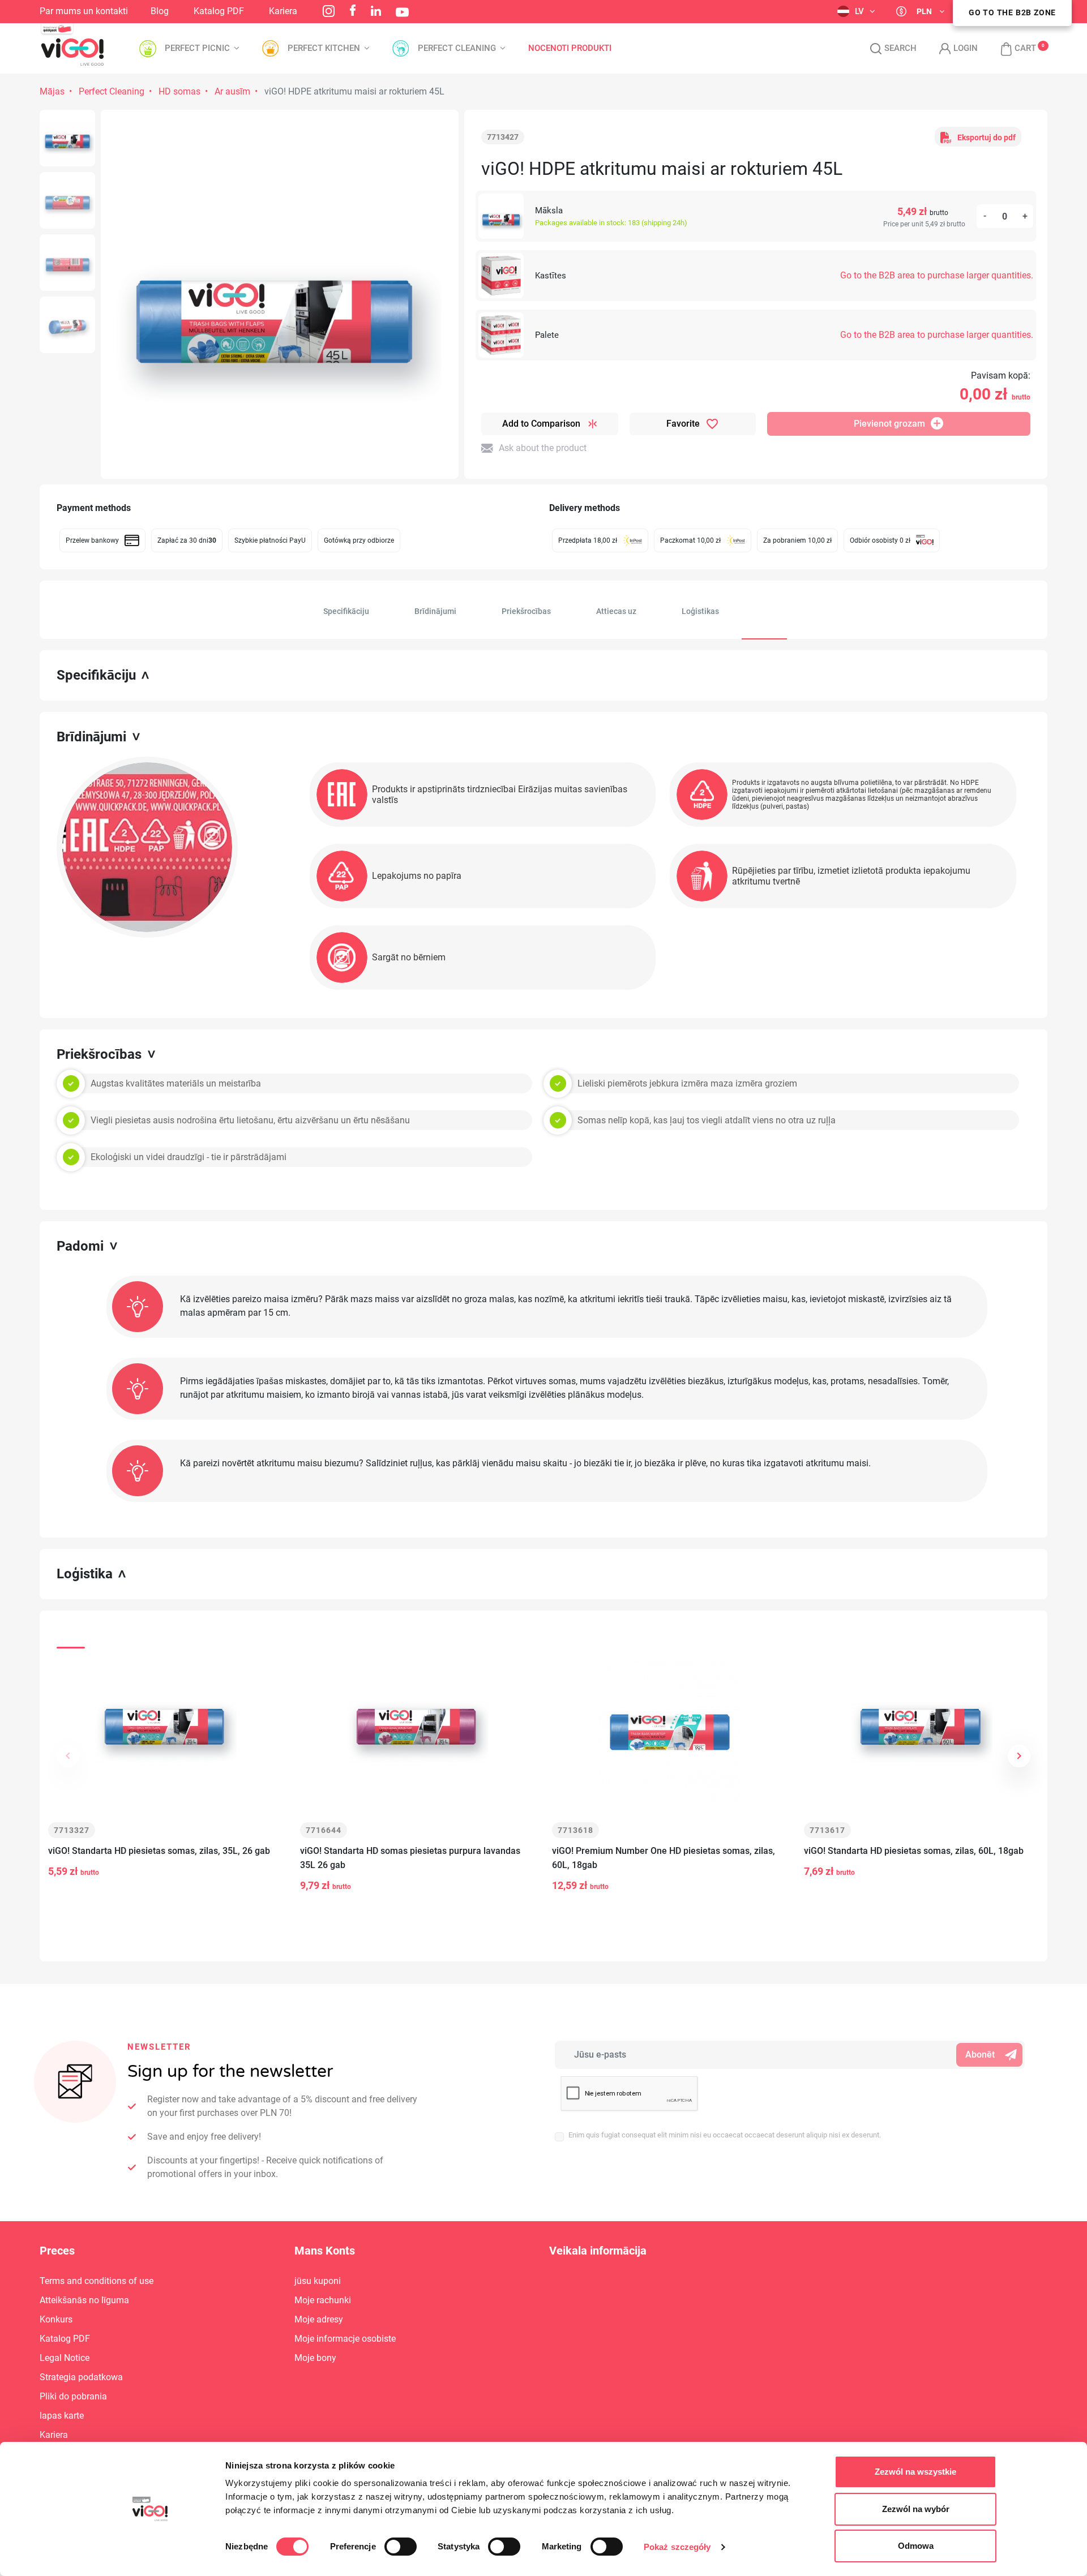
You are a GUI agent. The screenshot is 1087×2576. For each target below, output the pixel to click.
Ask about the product (543, 448)
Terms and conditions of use (97, 2281)
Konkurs (56, 2319)
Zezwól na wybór (916, 2509)
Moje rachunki (323, 2300)
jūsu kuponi (318, 2281)
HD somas (179, 91)
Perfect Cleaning (112, 91)
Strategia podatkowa (81, 2377)
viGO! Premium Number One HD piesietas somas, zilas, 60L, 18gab (664, 1858)
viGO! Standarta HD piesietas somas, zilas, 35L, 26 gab (159, 1851)
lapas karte (62, 2416)
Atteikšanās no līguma (84, 2300)
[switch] (401, 2547)
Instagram (329, 11)
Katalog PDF (219, 11)
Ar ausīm (232, 91)
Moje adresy (319, 2319)
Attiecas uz (616, 611)
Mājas (52, 91)
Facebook (353, 10)
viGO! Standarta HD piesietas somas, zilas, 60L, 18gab (914, 1851)
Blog (160, 11)
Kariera (283, 11)
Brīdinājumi (435, 611)
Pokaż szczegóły (677, 2547)
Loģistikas (700, 611)
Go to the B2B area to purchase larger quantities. (937, 275)
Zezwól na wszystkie (915, 2472)
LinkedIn (376, 11)
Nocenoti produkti (570, 48)
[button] (1013, 49)
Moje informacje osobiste (345, 2339)
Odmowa (916, 2546)
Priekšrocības (526, 611)
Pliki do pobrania (73, 2396)
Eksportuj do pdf (987, 138)
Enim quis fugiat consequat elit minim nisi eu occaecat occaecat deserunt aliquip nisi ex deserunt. (725, 2135)
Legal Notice (65, 2358)
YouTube (402, 12)
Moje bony (315, 2358)
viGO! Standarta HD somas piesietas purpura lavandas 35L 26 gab (410, 1858)
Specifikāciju (346, 611)
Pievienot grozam (889, 424)
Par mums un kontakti (84, 11)
